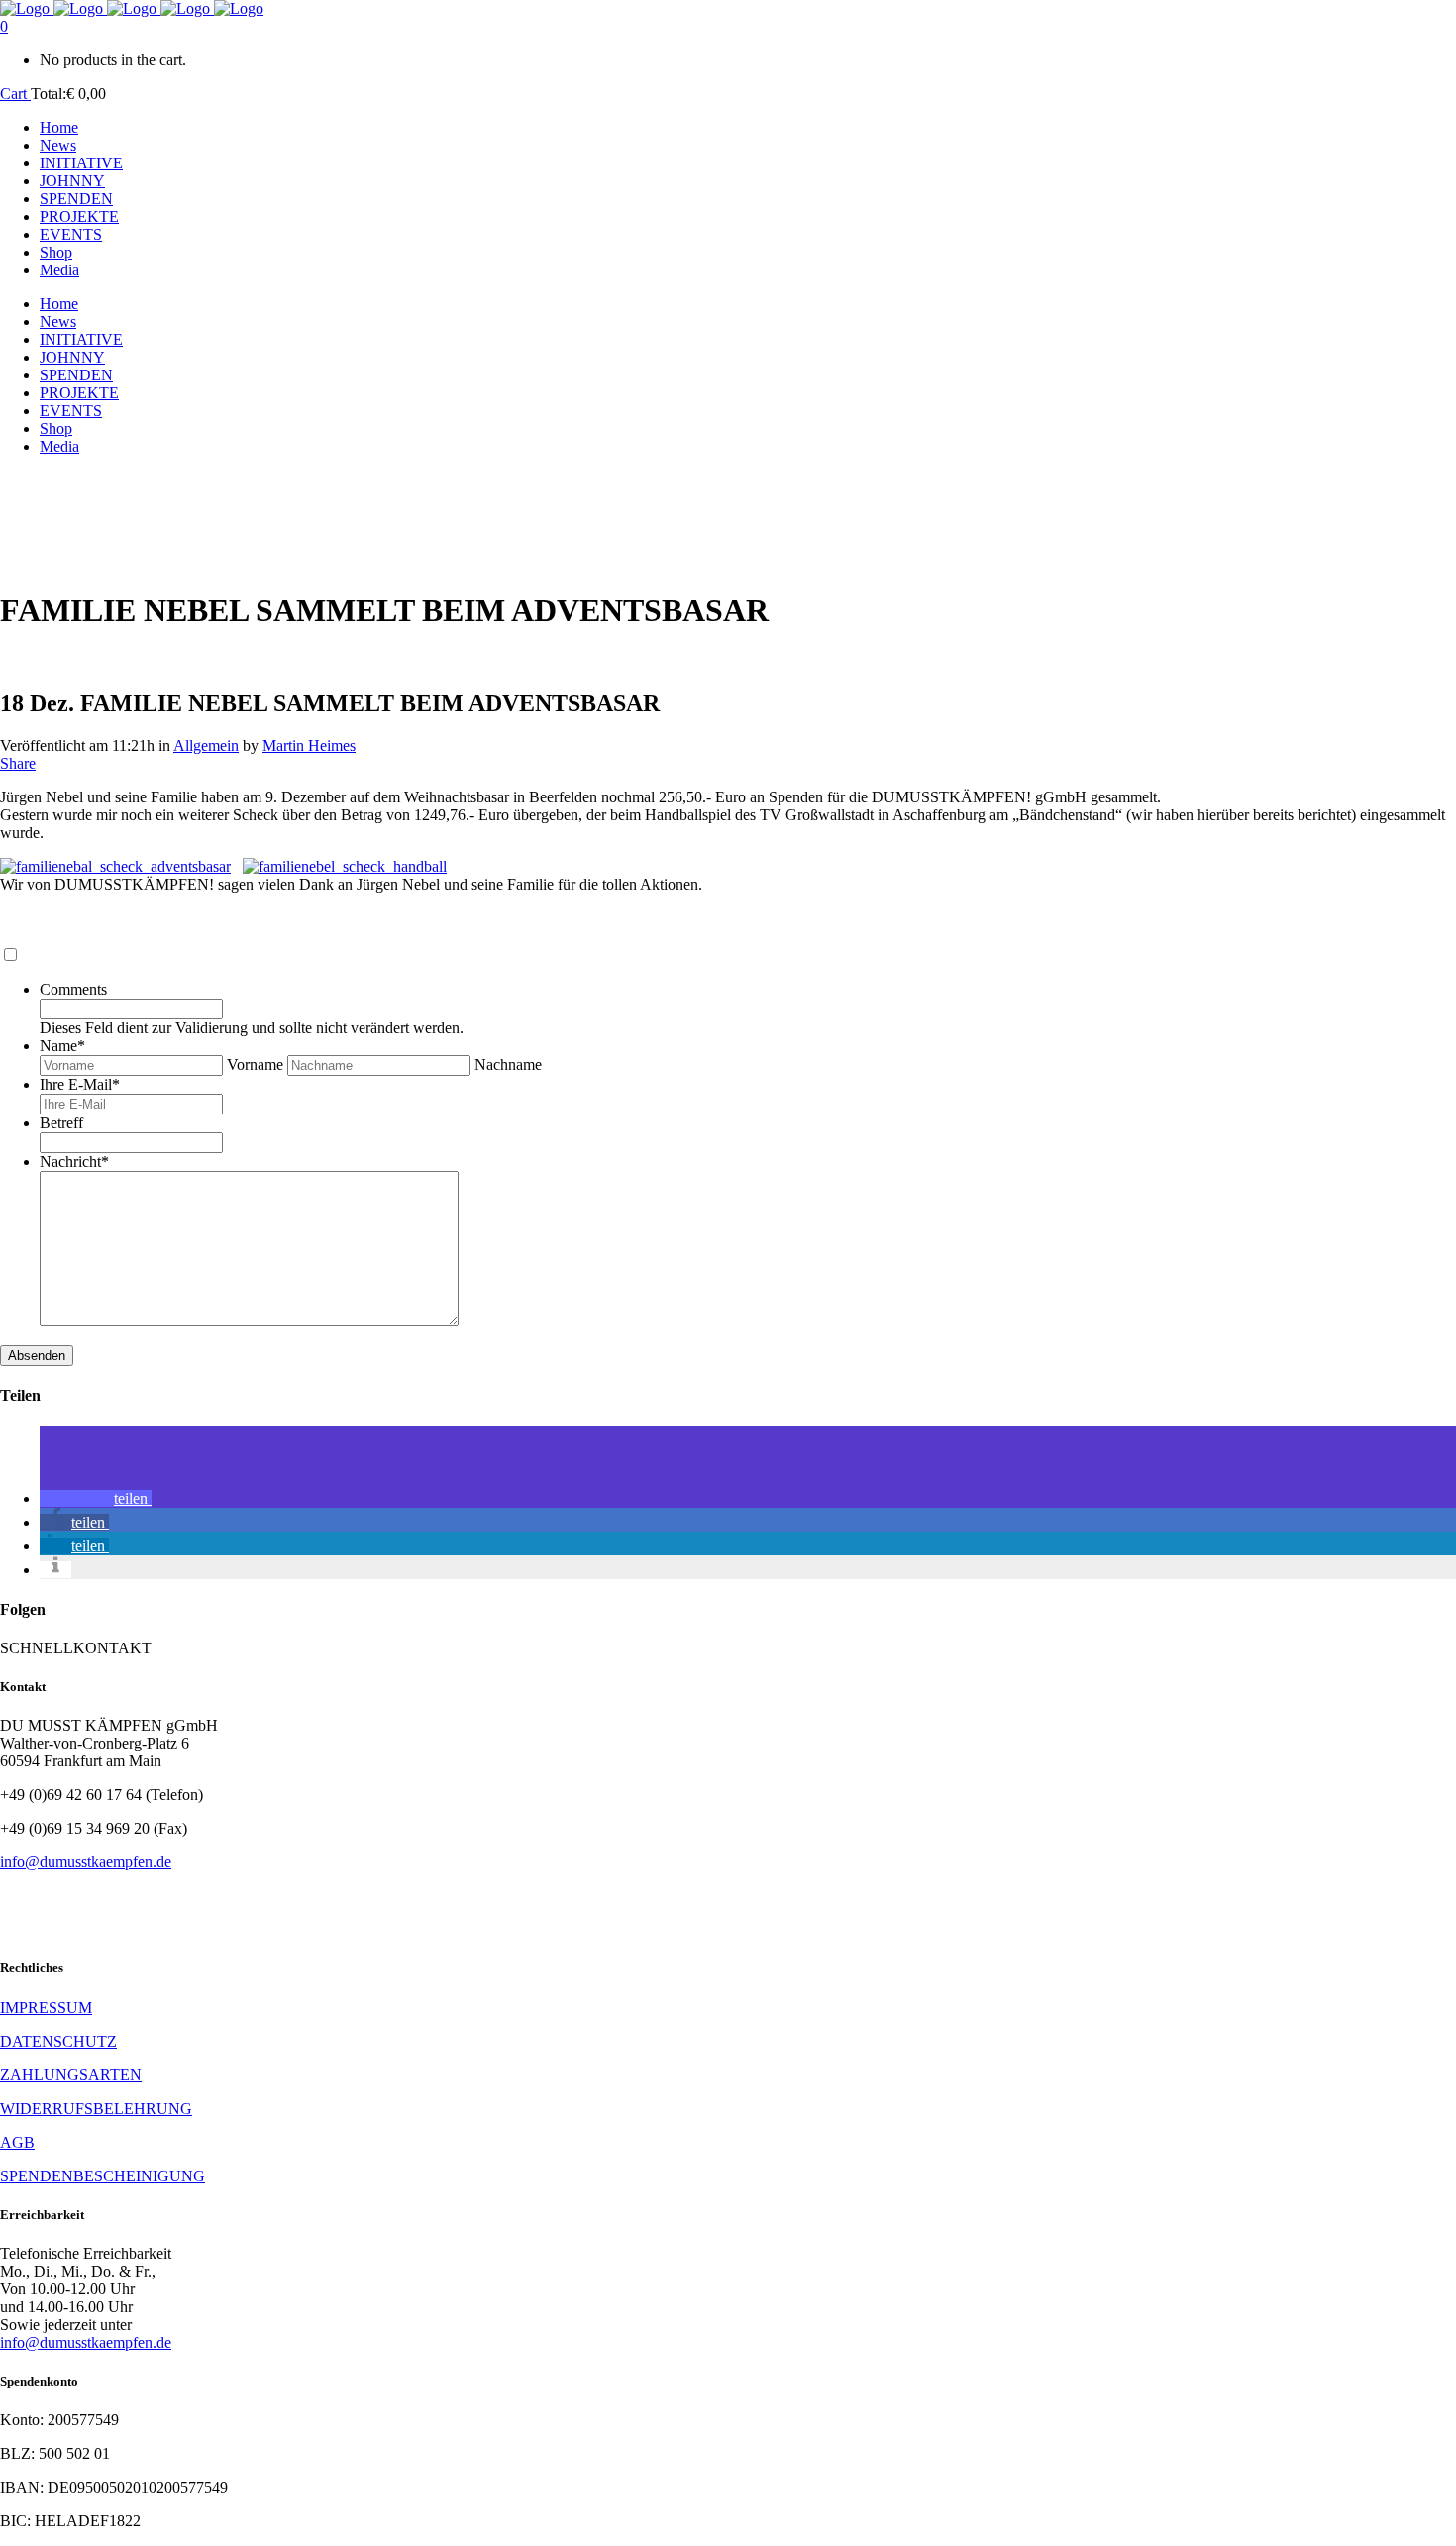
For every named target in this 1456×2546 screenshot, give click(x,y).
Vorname (255, 1064)
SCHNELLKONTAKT (76, 1648)
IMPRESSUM (46, 2008)
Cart (15, 94)
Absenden (37, 1356)
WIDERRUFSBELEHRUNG (96, 2109)
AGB (17, 2142)
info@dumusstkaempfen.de (86, 1862)
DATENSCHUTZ (58, 2041)
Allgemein (206, 745)
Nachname (508, 1064)
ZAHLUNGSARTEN (71, 2075)
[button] (96, 1498)
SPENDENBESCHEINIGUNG (103, 2176)
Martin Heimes (309, 745)
